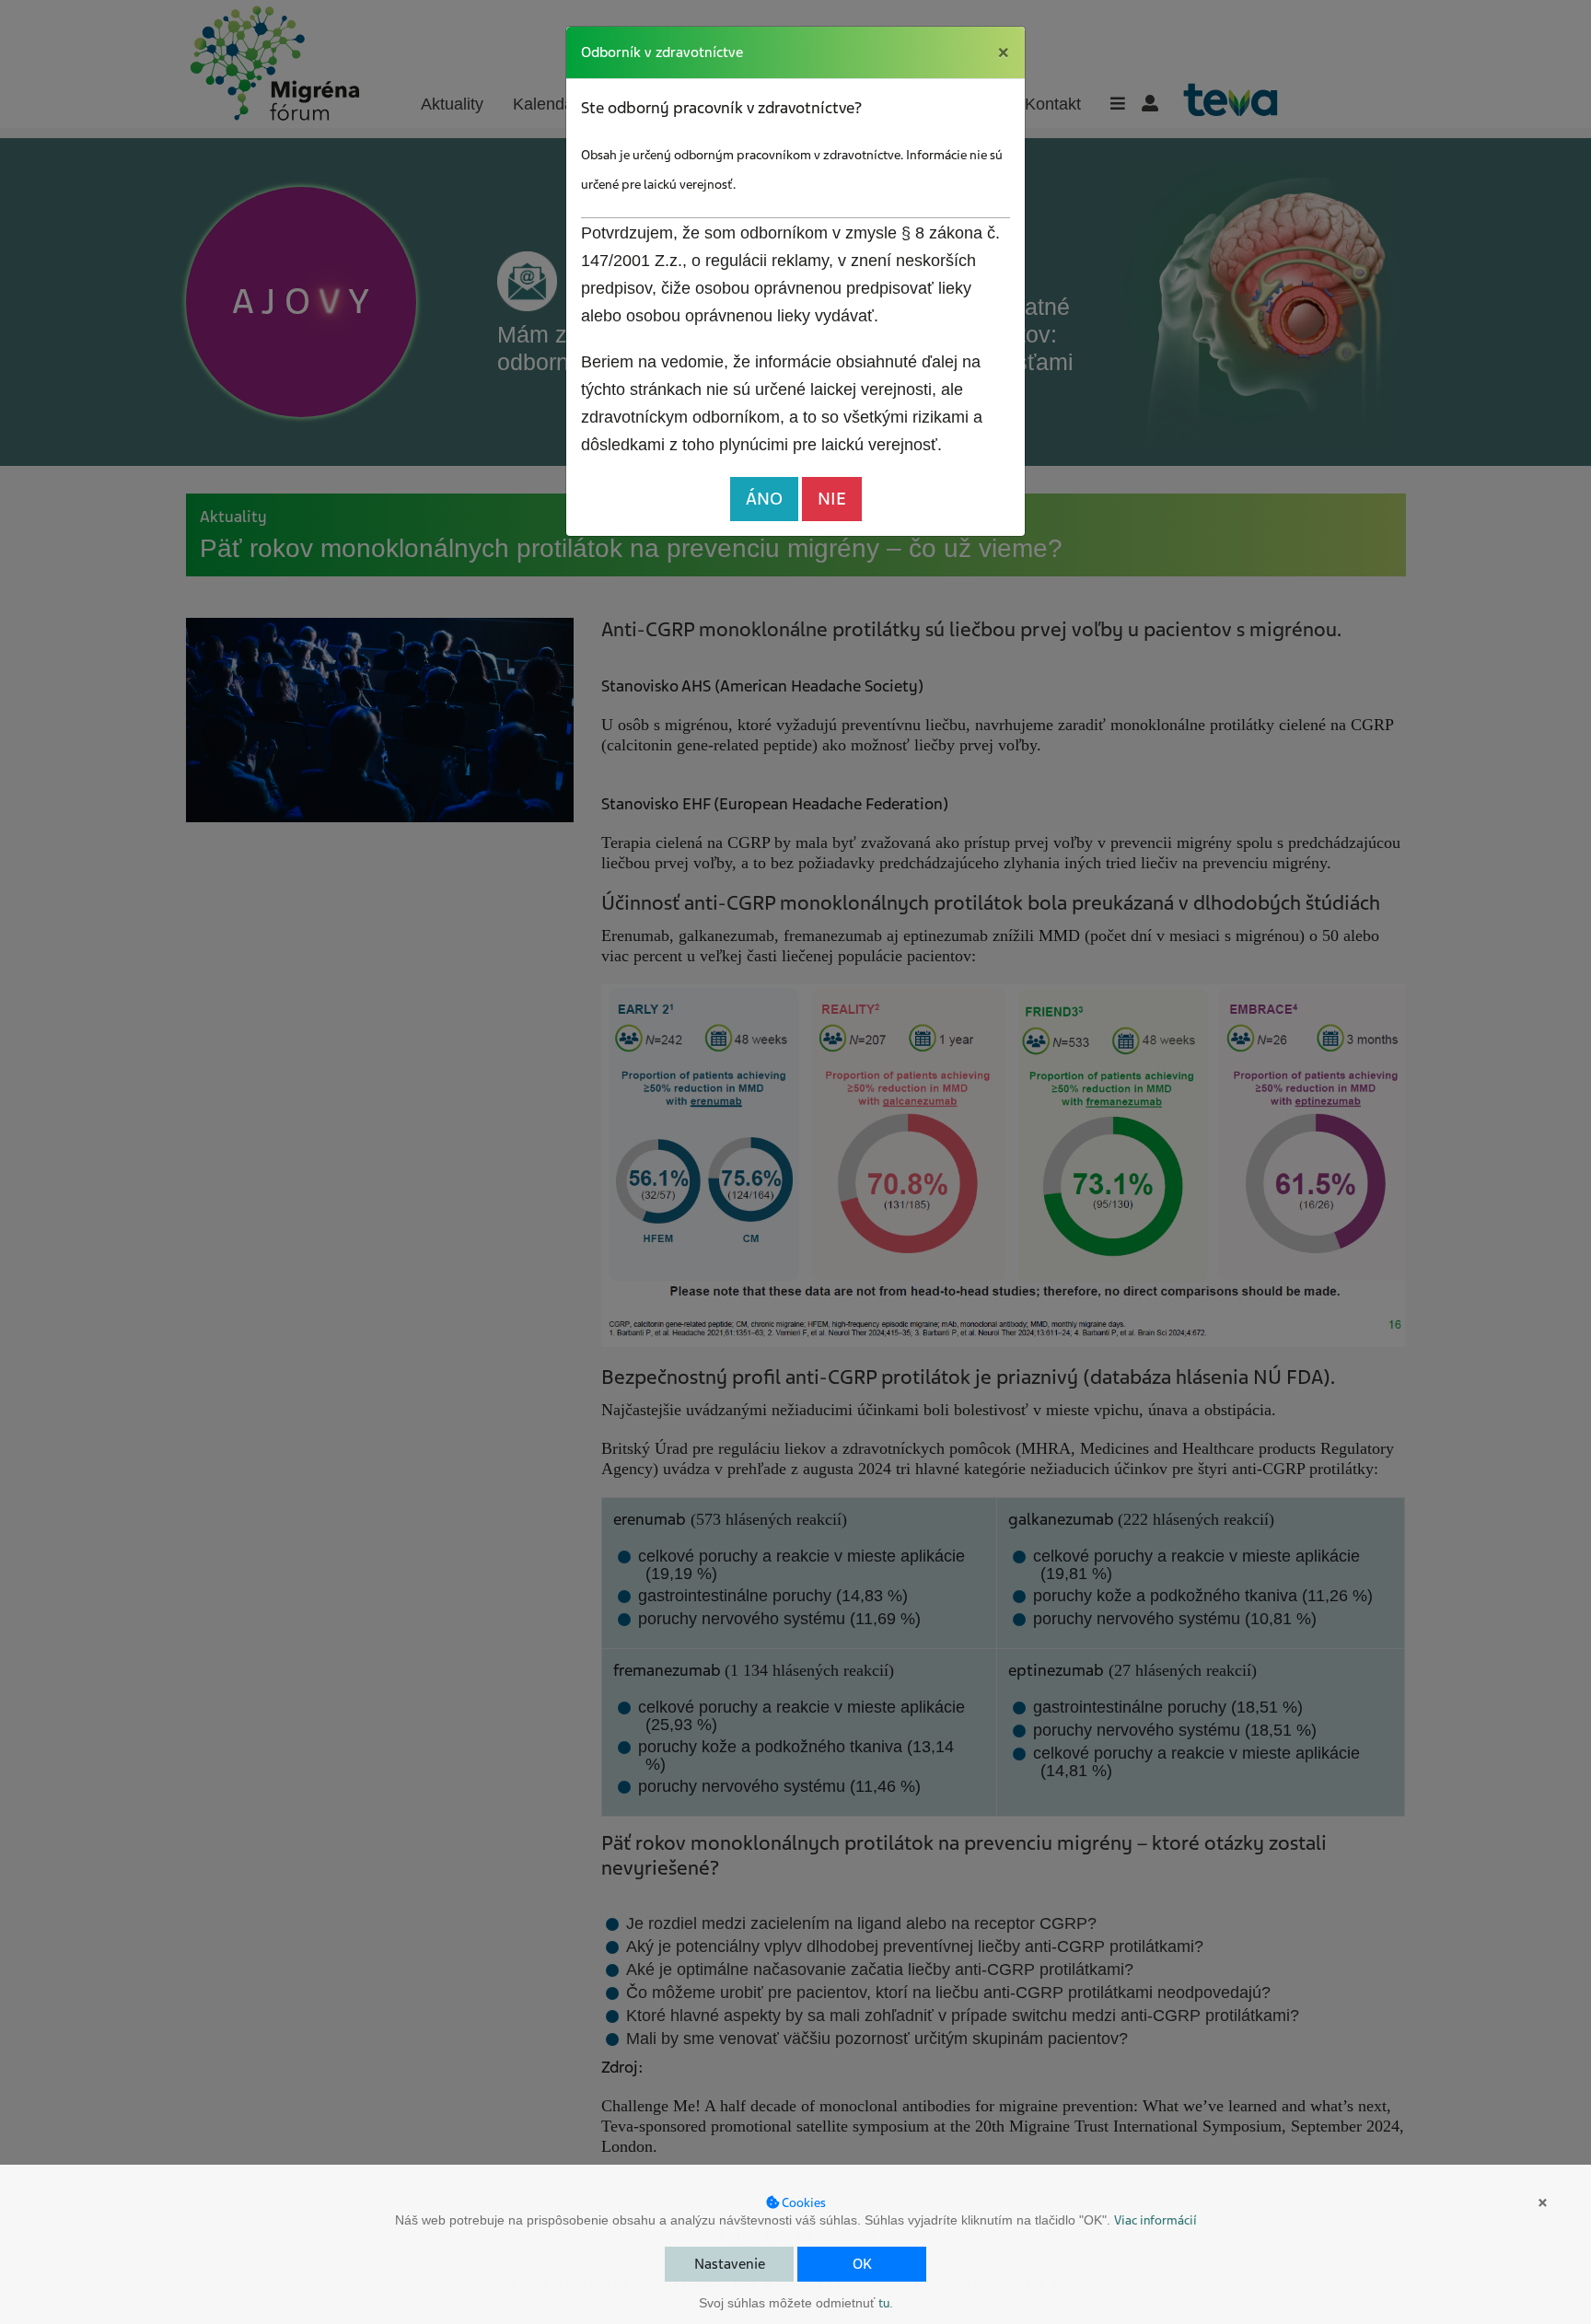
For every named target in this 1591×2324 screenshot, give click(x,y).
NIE (832, 499)
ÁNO (764, 499)
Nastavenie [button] (730, 2264)
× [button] (1543, 2202)
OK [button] (862, 2264)
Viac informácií (1156, 2220)
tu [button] (884, 2303)
